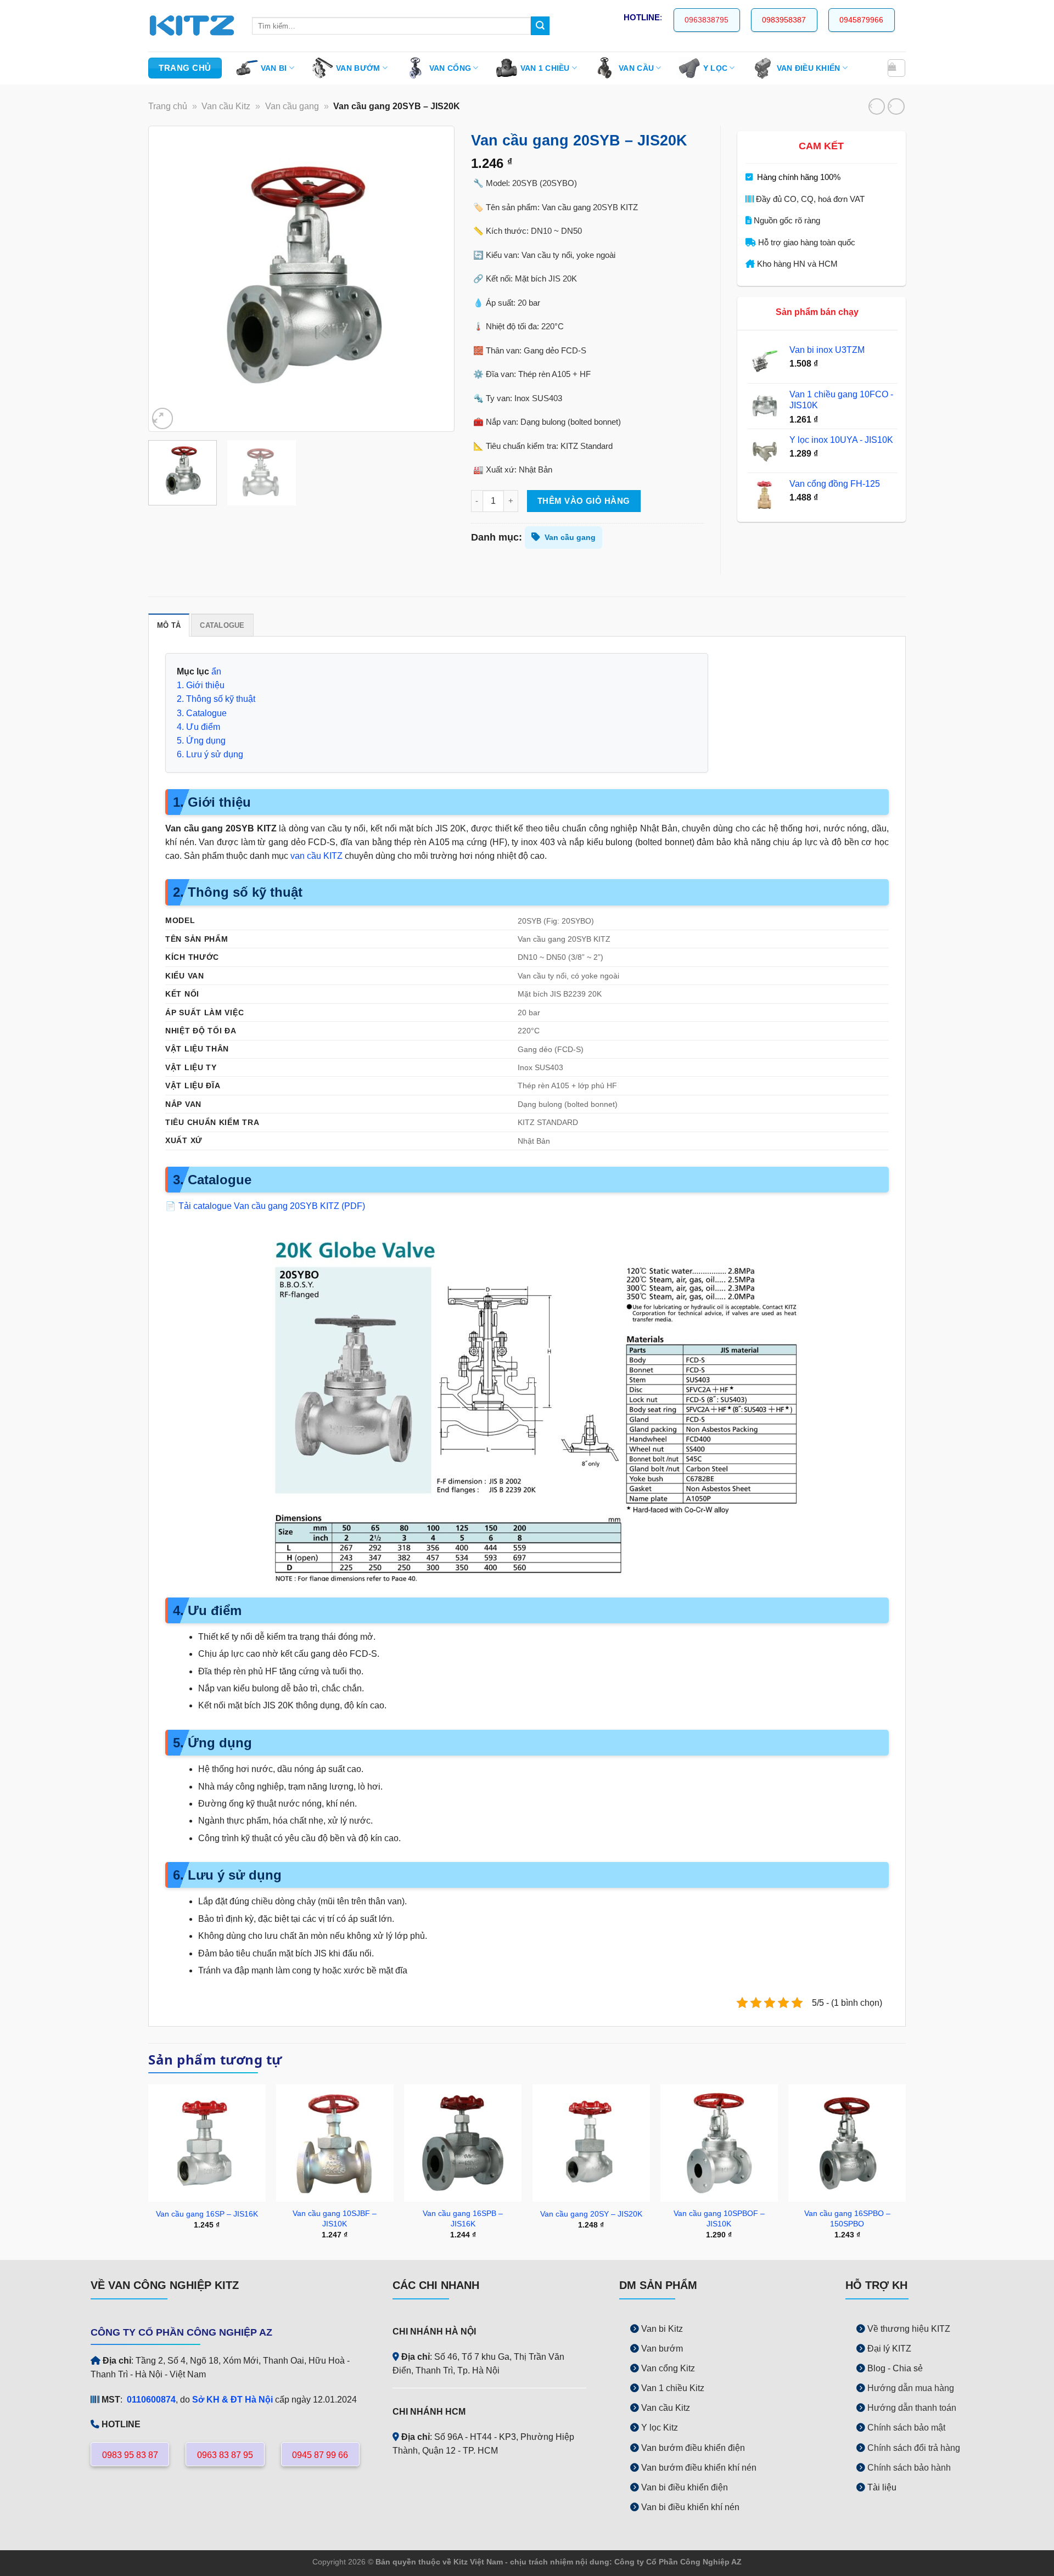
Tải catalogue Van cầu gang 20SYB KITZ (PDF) (272, 1206)
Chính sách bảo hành (909, 2468)
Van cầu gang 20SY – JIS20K (591, 2214)
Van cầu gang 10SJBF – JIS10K (335, 2218)
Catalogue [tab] (222, 626)
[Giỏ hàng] (896, 68)
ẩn (216, 671)
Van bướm (358, 68)
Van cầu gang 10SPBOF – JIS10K (719, 2218)
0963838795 (707, 20)
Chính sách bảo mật (906, 2428)
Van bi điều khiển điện (685, 2487)
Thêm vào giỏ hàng (584, 501)
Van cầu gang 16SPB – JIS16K (463, 2218)
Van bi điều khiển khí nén (690, 2507)
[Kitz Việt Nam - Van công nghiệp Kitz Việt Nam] (192, 26)
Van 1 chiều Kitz (673, 2388)
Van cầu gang (292, 106)
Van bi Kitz (662, 2329)
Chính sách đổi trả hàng (914, 2448)
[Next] (434, 279)
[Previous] (168, 279)
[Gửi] (540, 26)
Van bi (274, 68)
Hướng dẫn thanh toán (912, 2408)
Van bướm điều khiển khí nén (699, 2468)
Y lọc (715, 68)
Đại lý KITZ (889, 2349)
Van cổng (450, 68)
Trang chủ (168, 106)
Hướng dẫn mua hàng (911, 2388)
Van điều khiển (809, 68)
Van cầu (636, 68)
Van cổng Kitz (668, 2368)
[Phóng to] (162, 418)
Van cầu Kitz (226, 106)
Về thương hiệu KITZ (909, 2329)
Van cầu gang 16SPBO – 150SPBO (847, 2218)
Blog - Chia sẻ (895, 2368)
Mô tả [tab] (169, 626)
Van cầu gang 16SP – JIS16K (207, 2214)
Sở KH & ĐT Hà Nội (232, 2400)
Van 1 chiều (545, 68)
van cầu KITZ (316, 856)
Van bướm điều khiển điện (694, 2448)
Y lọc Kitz (660, 2428)
